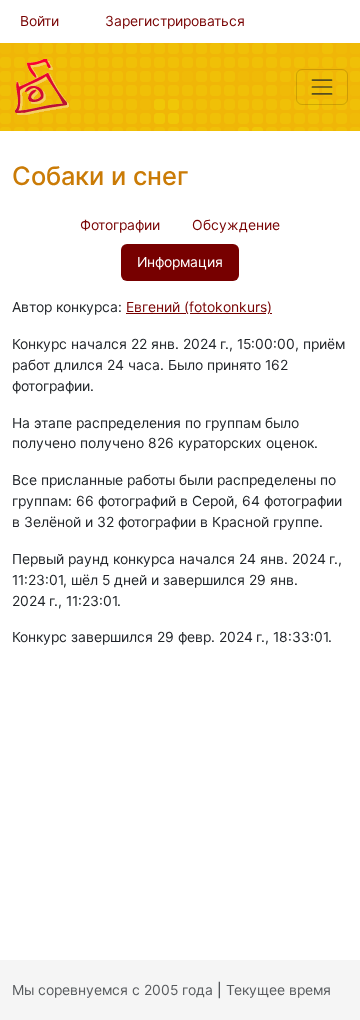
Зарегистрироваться (175, 21)
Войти (39, 21)
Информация (180, 262)
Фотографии (120, 225)
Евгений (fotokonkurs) (199, 307)
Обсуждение (236, 225)
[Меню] (322, 87)
